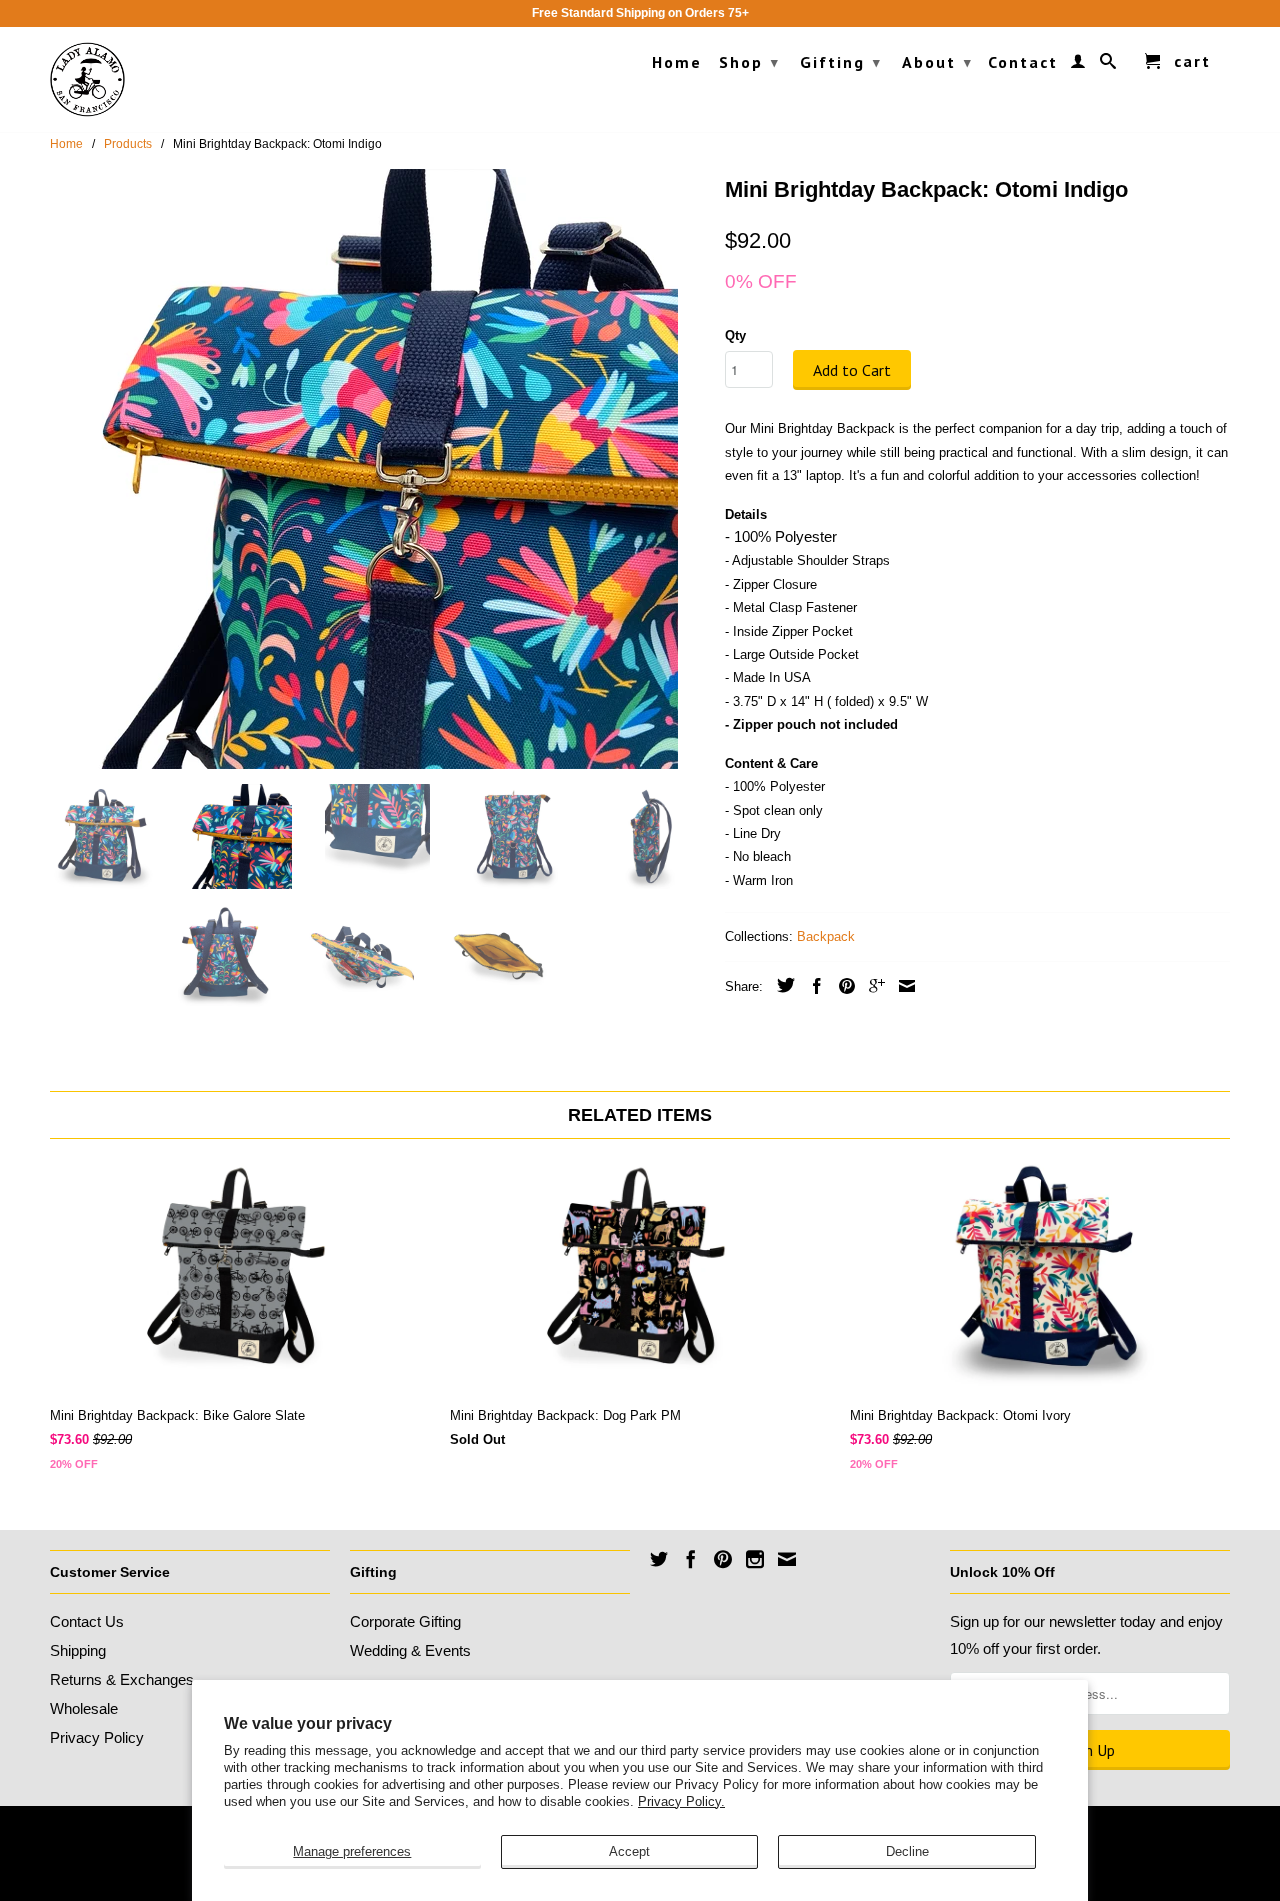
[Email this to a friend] (902, 986)
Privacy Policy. (681, 1801)
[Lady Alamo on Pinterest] (723, 1559)
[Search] (1109, 65)
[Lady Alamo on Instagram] (755, 1559)
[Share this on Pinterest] (842, 986)
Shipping (78, 1650)
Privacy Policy (97, 1737)
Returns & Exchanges (122, 1679)
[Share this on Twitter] (781, 985)
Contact (1023, 62)
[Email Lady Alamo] (787, 1559)
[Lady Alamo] (87, 79)
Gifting (841, 62)
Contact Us (87, 1621)
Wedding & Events (410, 1650)
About (937, 62)
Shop (749, 62)
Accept (629, 1851)
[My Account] (1079, 65)
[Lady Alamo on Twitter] (659, 1559)
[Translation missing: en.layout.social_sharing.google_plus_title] (872, 986)
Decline (907, 1851)
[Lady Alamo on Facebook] (691, 1559)
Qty (735, 335)
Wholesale (84, 1708)
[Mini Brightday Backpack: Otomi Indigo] (377, 469)
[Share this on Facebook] (812, 986)
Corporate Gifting (405, 1621)
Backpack (826, 936)
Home (677, 62)
